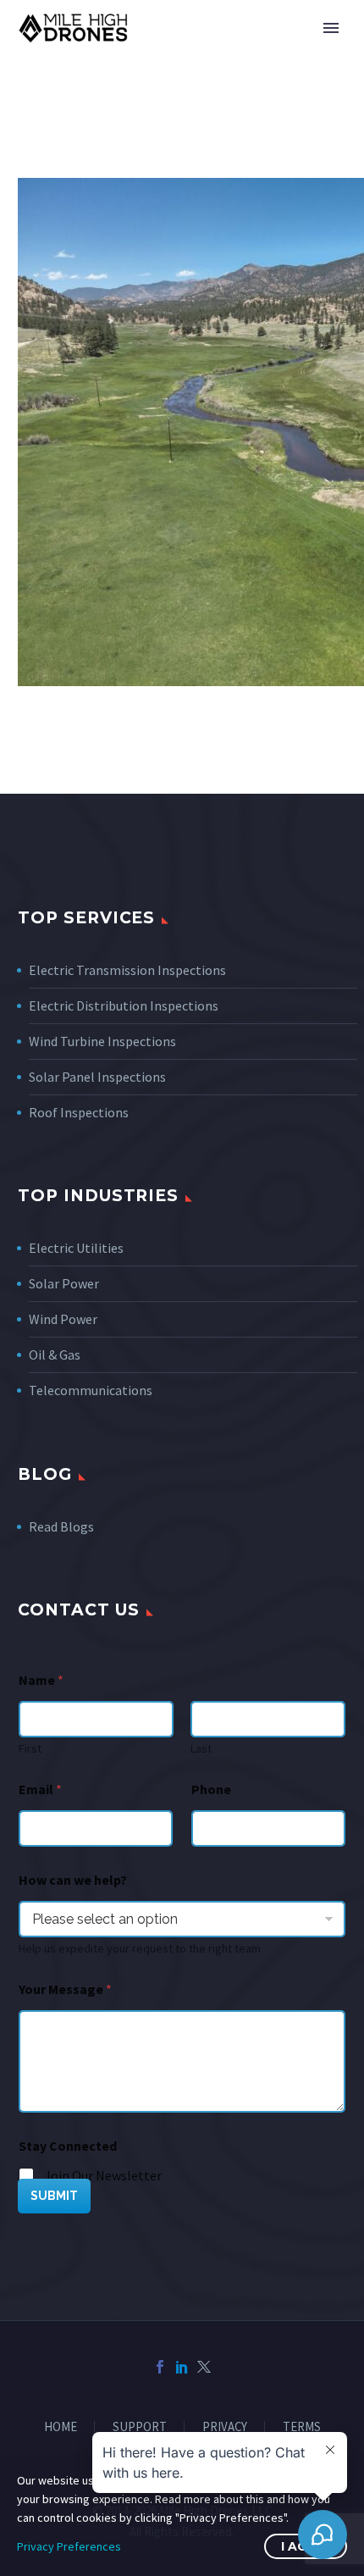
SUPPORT (140, 2427)
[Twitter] (204, 2367)
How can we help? (73, 1880)
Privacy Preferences (69, 2546)
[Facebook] (160, 2367)
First (30, 1749)
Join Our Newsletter (103, 2175)
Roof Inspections (79, 1112)
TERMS (302, 2427)
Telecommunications (91, 1390)
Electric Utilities (76, 1248)
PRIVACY (225, 2427)
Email (40, 1789)
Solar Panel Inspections (97, 1077)
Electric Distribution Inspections (124, 1005)
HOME (61, 2427)
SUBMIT (54, 2196)
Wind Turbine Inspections (102, 1041)
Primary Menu (331, 28)
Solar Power (64, 1283)
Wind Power (63, 1319)
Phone (211, 1789)
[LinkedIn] (182, 2367)
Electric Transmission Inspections (127, 970)
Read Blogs (61, 1526)
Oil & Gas (55, 1354)
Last (201, 1749)
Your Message (65, 1989)
